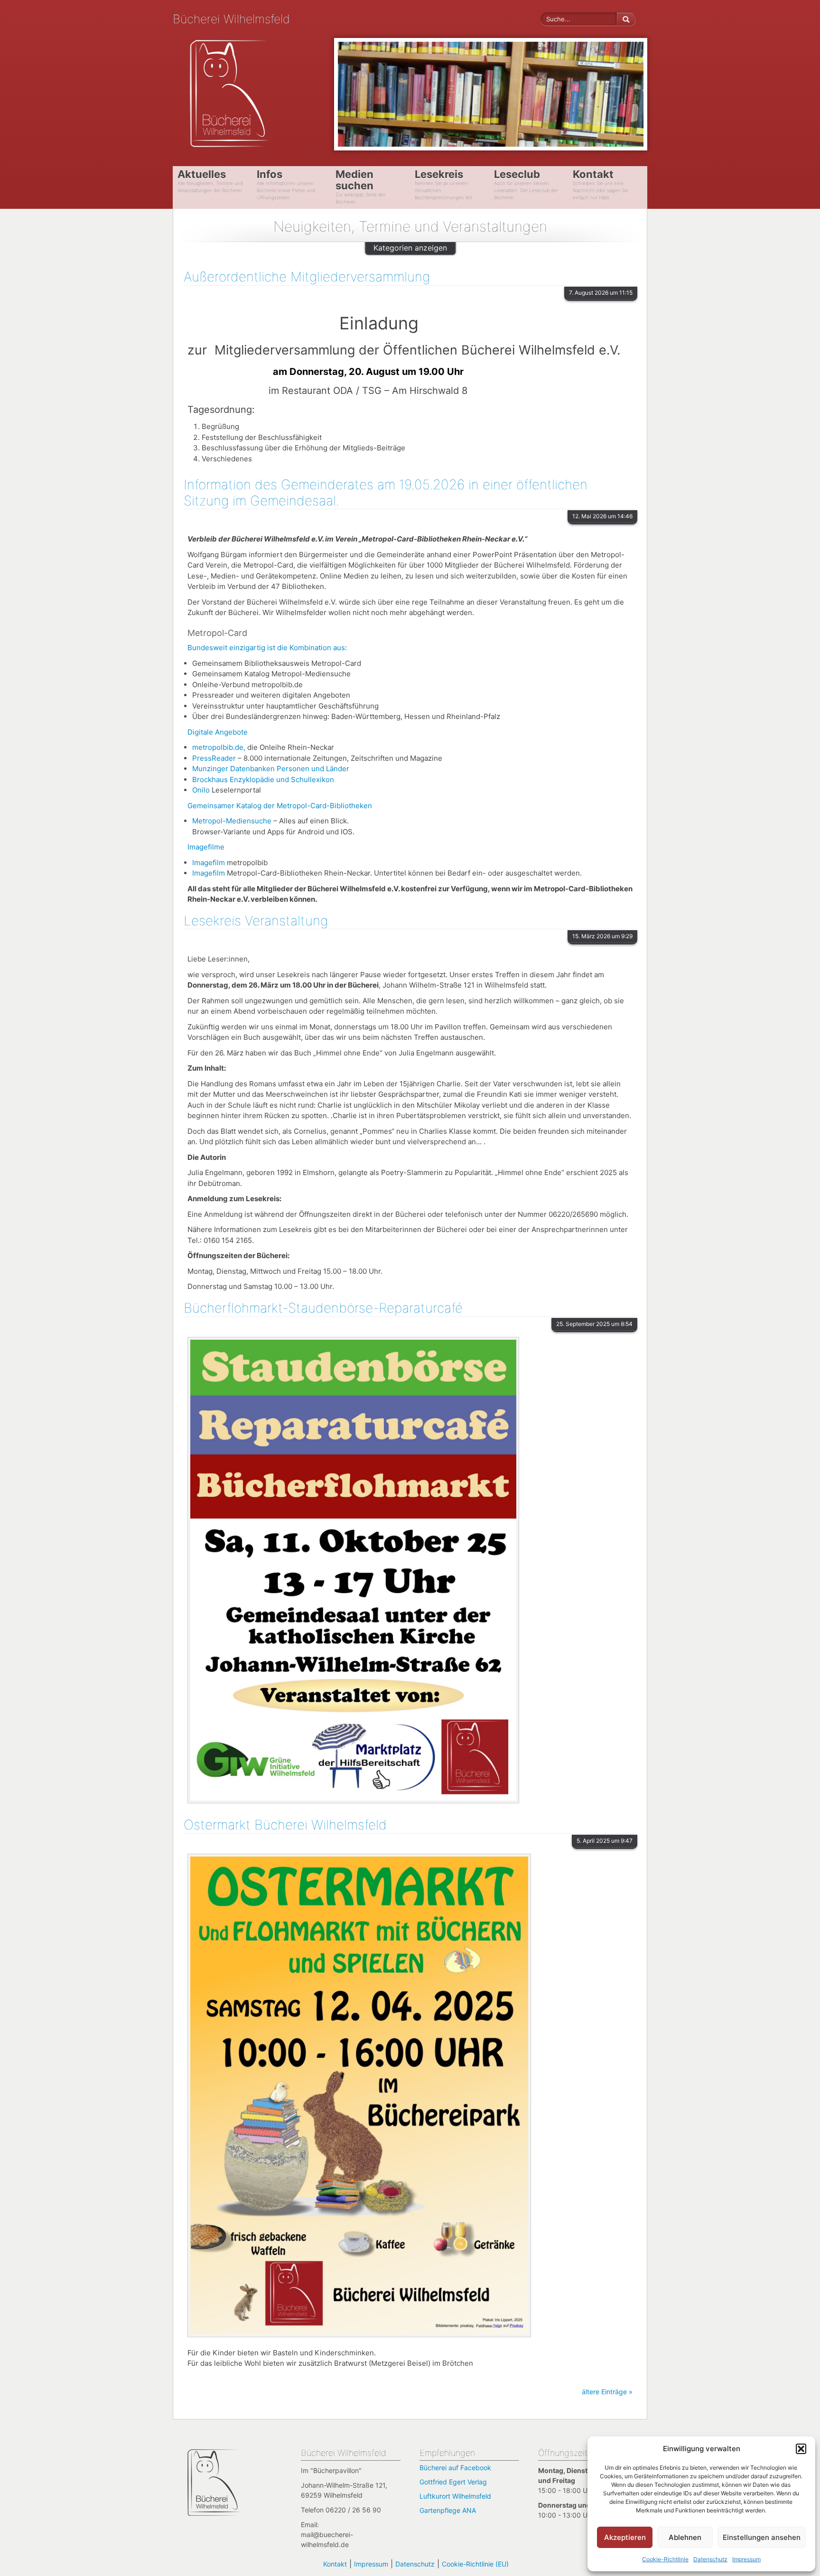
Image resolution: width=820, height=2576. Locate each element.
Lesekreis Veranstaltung (256, 921)
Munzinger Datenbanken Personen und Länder (271, 769)
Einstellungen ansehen (762, 2537)
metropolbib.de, (220, 747)
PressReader (215, 758)
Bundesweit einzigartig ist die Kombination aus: (267, 648)
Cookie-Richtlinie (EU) (475, 2564)
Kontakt (335, 2564)
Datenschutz (710, 2559)
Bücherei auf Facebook (455, 2468)
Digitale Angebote (218, 732)
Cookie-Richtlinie (665, 2559)
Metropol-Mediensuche (232, 821)
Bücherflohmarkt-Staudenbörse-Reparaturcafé (323, 1308)
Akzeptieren (625, 2537)
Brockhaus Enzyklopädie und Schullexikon (263, 779)
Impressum (746, 2559)
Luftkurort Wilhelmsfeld (455, 2496)
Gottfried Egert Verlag (453, 2482)
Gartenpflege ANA (448, 2510)
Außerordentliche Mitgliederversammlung (307, 277)
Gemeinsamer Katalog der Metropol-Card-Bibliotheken (280, 806)
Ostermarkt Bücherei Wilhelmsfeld (285, 1825)
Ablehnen (685, 2537)
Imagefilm (210, 863)
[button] (801, 2449)
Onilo (201, 790)
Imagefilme (206, 847)
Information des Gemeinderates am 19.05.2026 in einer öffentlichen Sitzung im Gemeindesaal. (386, 493)
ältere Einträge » (607, 2392)
